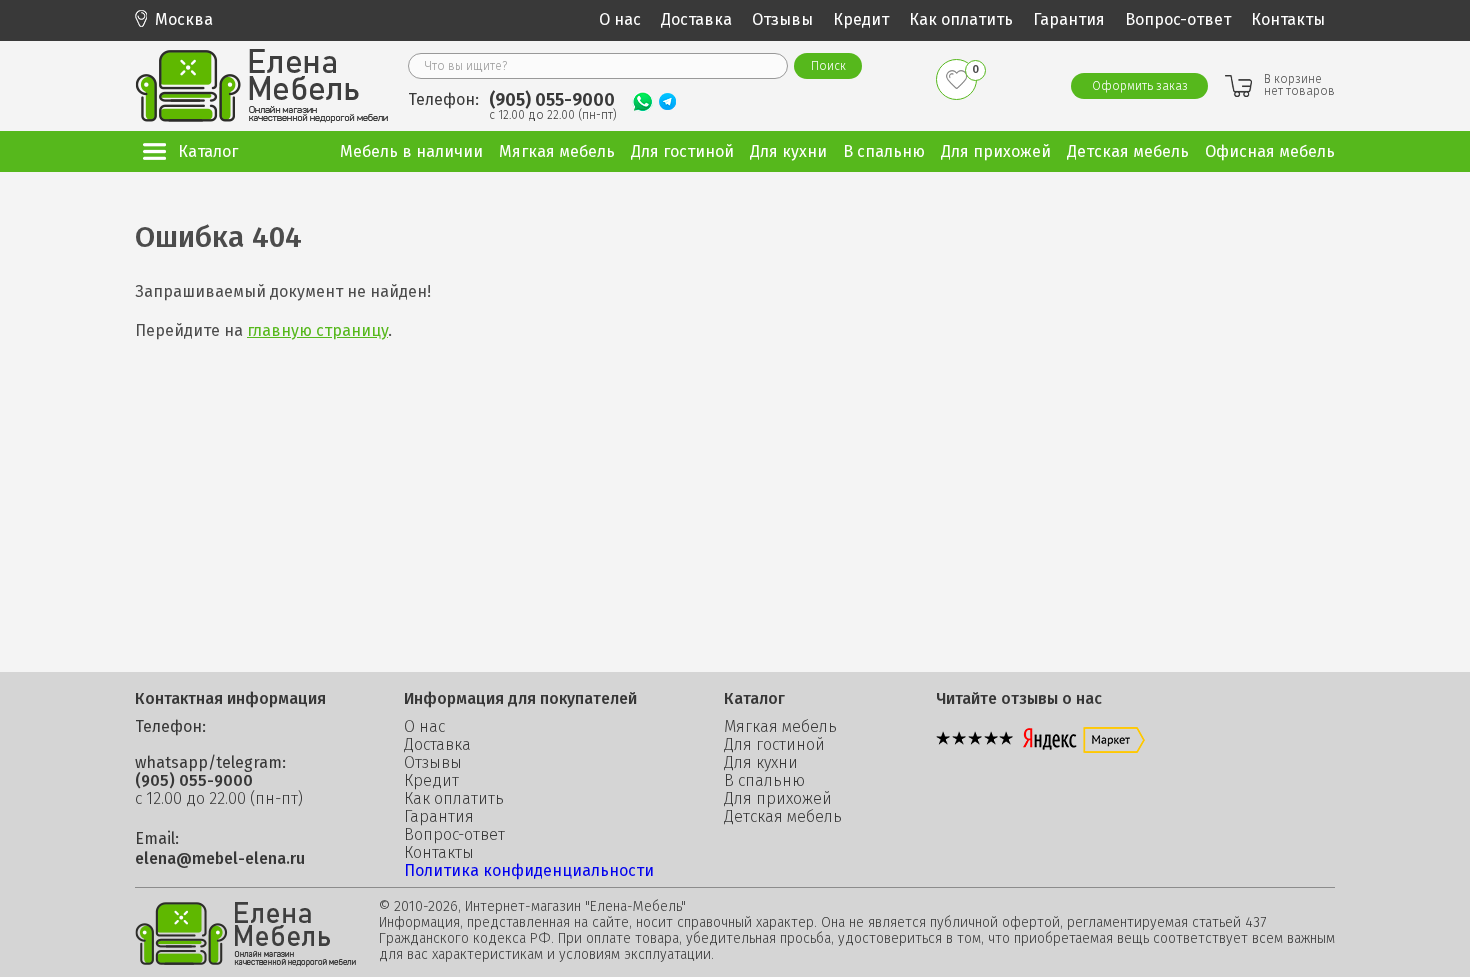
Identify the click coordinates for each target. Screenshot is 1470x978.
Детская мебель (783, 817)
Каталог (208, 151)
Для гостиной (774, 745)
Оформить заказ (1140, 86)
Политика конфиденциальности (529, 870)
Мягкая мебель (780, 727)
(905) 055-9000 (552, 100)
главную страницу (317, 330)
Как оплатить (961, 19)
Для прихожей (778, 799)
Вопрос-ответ (1178, 19)
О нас (620, 19)
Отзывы (782, 19)
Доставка (696, 19)
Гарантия (1069, 19)
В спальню (764, 781)
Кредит (861, 19)
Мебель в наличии (411, 151)
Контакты (1288, 19)
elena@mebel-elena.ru (220, 859)
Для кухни (761, 763)
